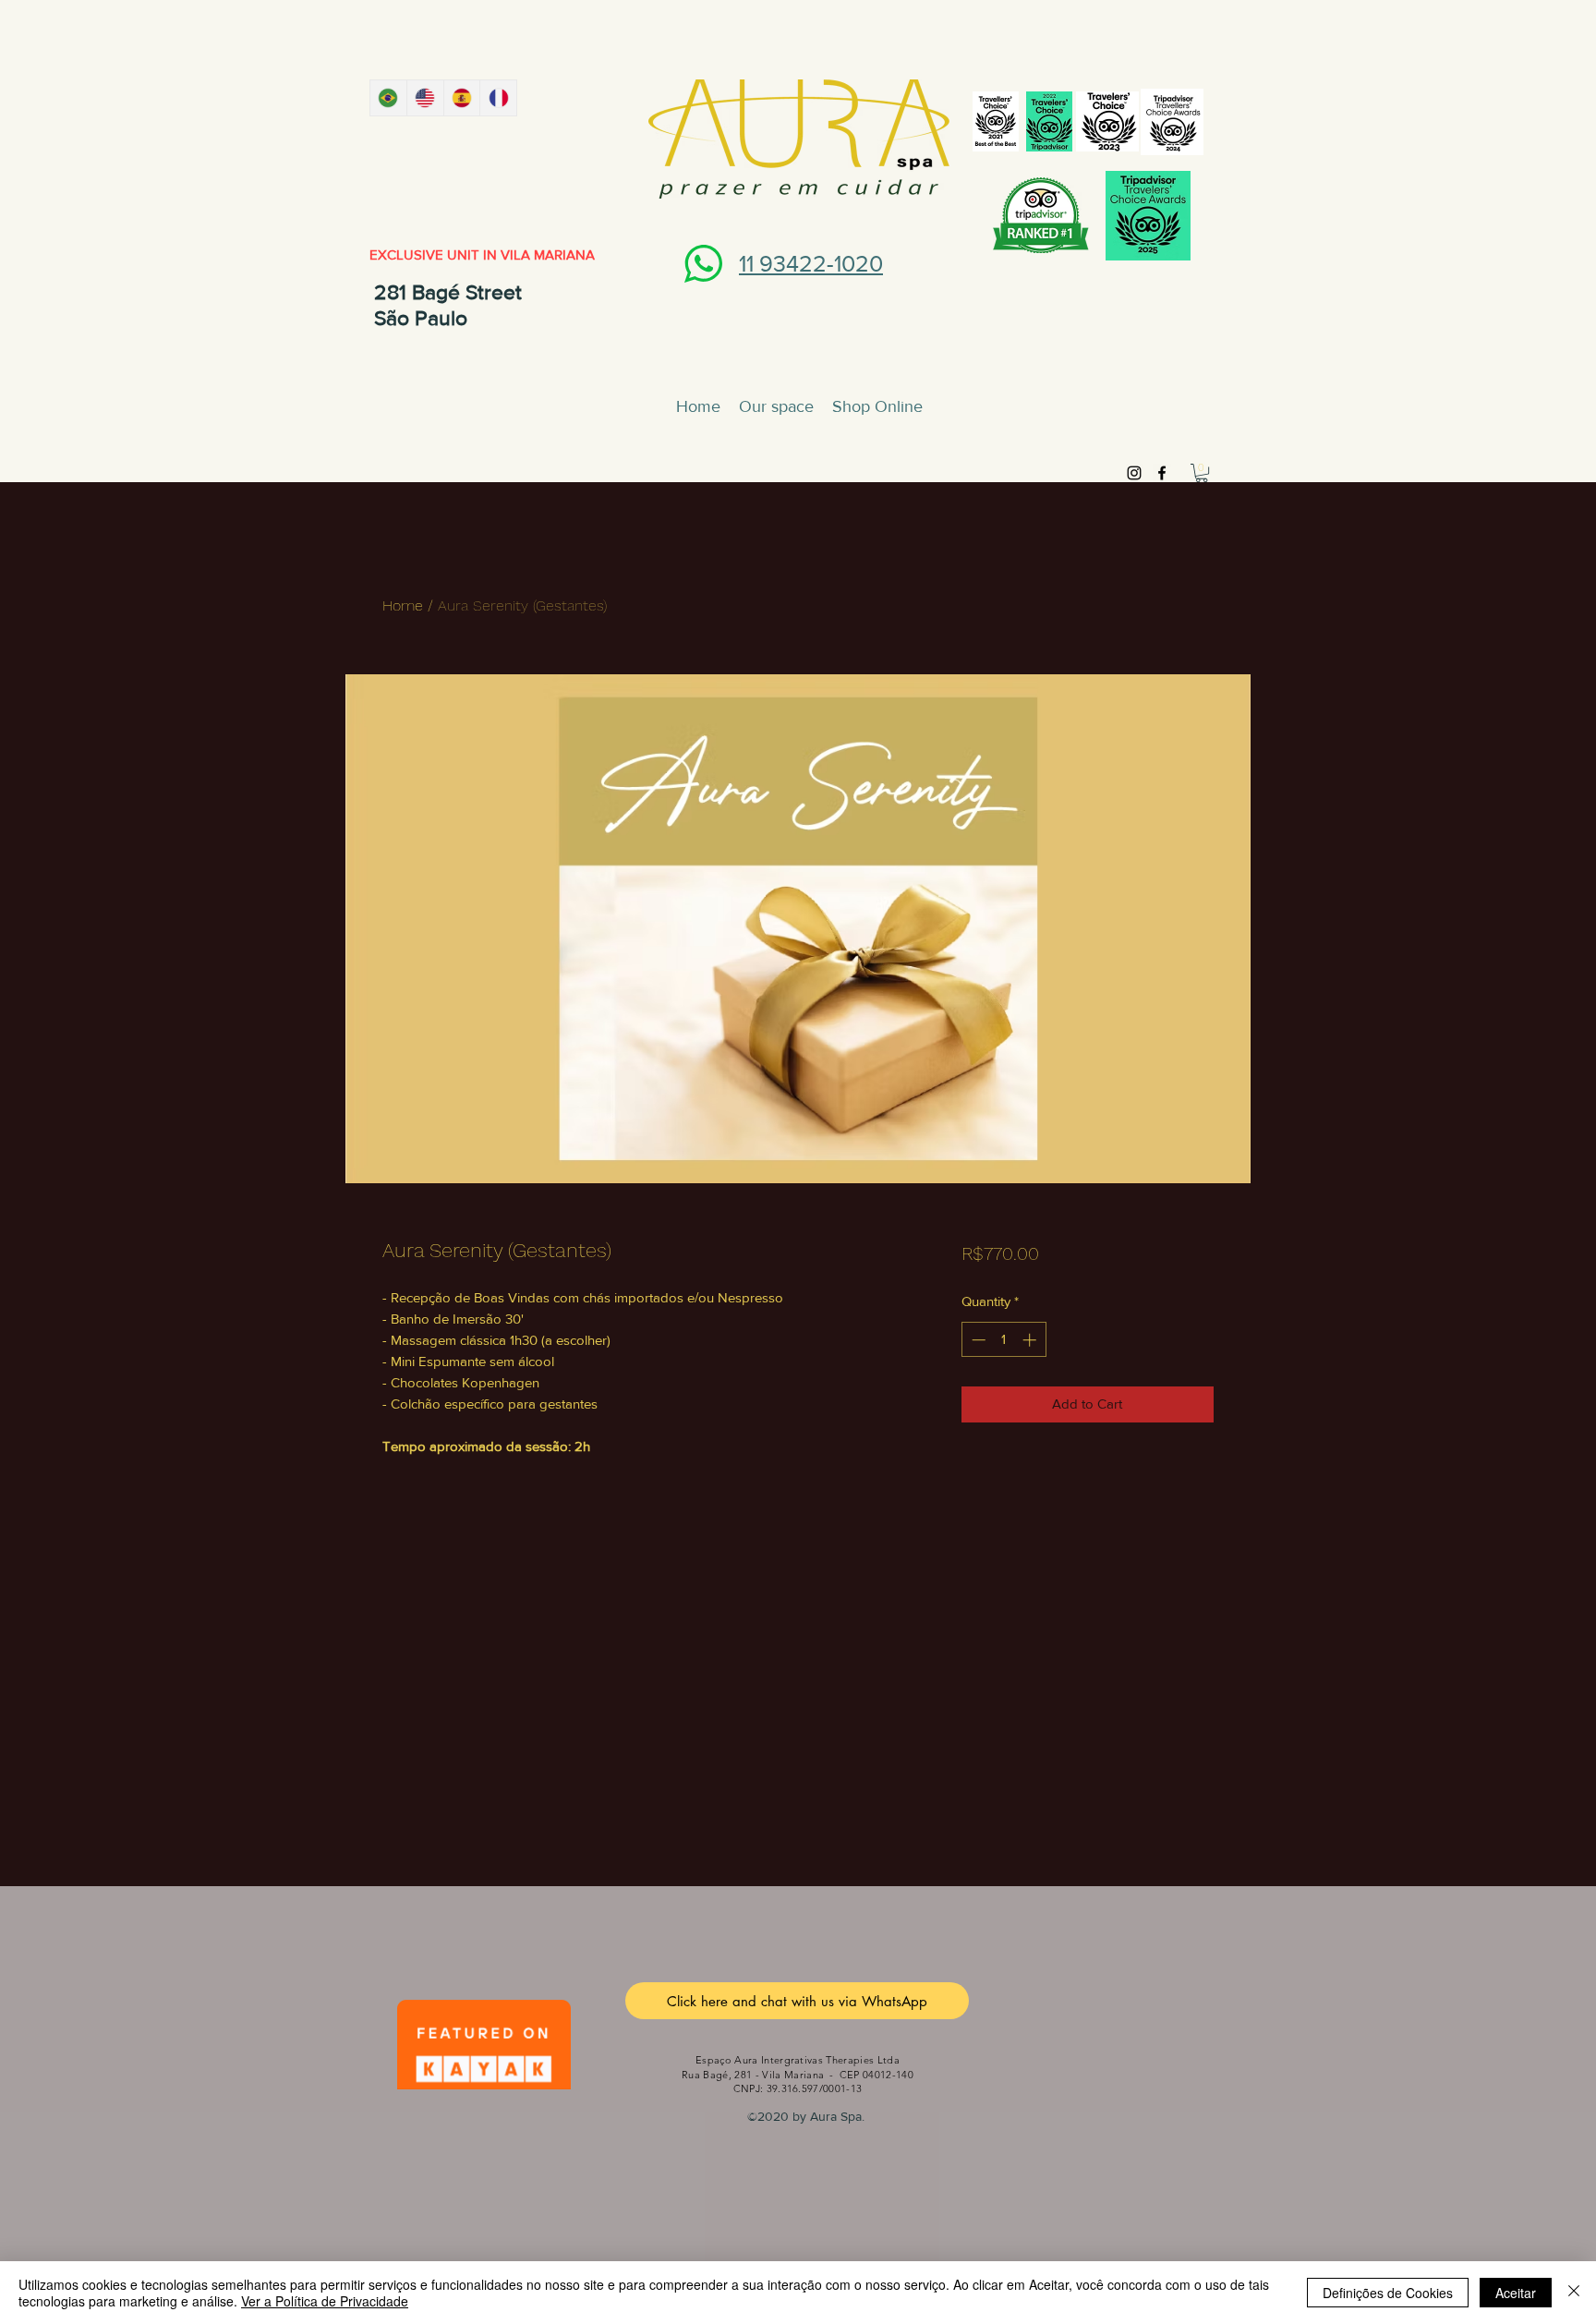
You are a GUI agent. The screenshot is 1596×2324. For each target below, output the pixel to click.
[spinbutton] (1004, 1340)
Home (403, 605)
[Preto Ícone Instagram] (1134, 473)
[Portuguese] (388, 98)
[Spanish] (462, 98)
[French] (498, 98)
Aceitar (1516, 2293)
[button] (1202, 473)
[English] (425, 98)
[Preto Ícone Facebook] (1162, 473)
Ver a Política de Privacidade (325, 2301)
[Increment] (1031, 1340)
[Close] (1574, 2293)
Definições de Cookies (1388, 2293)
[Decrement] (977, 1340)
